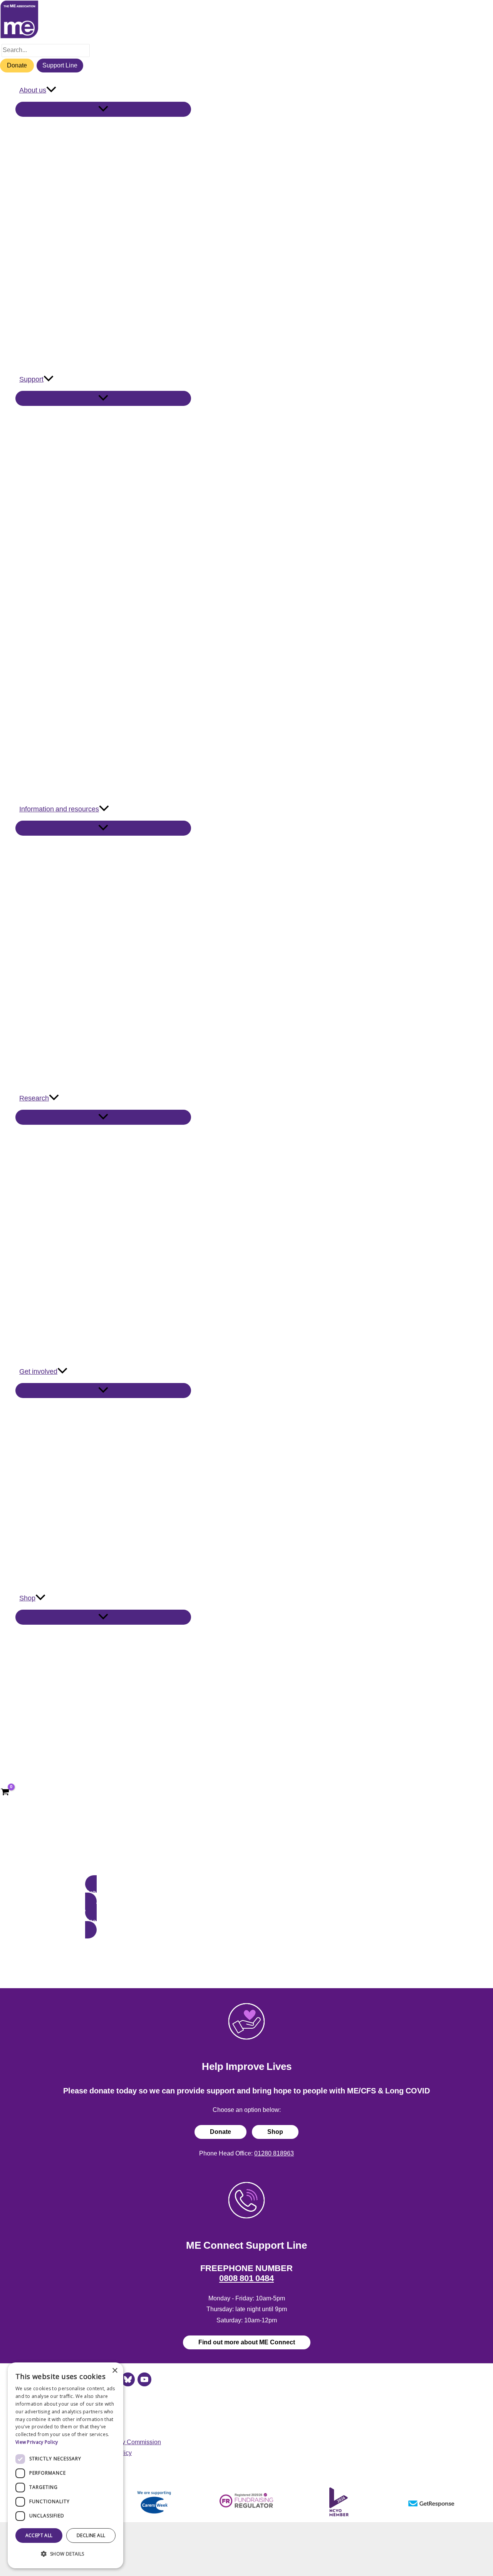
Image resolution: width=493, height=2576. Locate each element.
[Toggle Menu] (103, 109)
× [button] (115, 2371)
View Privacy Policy (37, 2442)
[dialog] (65, 2465)
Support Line (60, 65)
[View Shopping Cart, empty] (5, 1793)
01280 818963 (274, 2153)
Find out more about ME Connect (247, 2342)
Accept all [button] (39, 2535)
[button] (51, 90)
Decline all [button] (91, 2535)
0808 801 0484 (246, 2278)
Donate (17, 65)
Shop (275, 2132)
